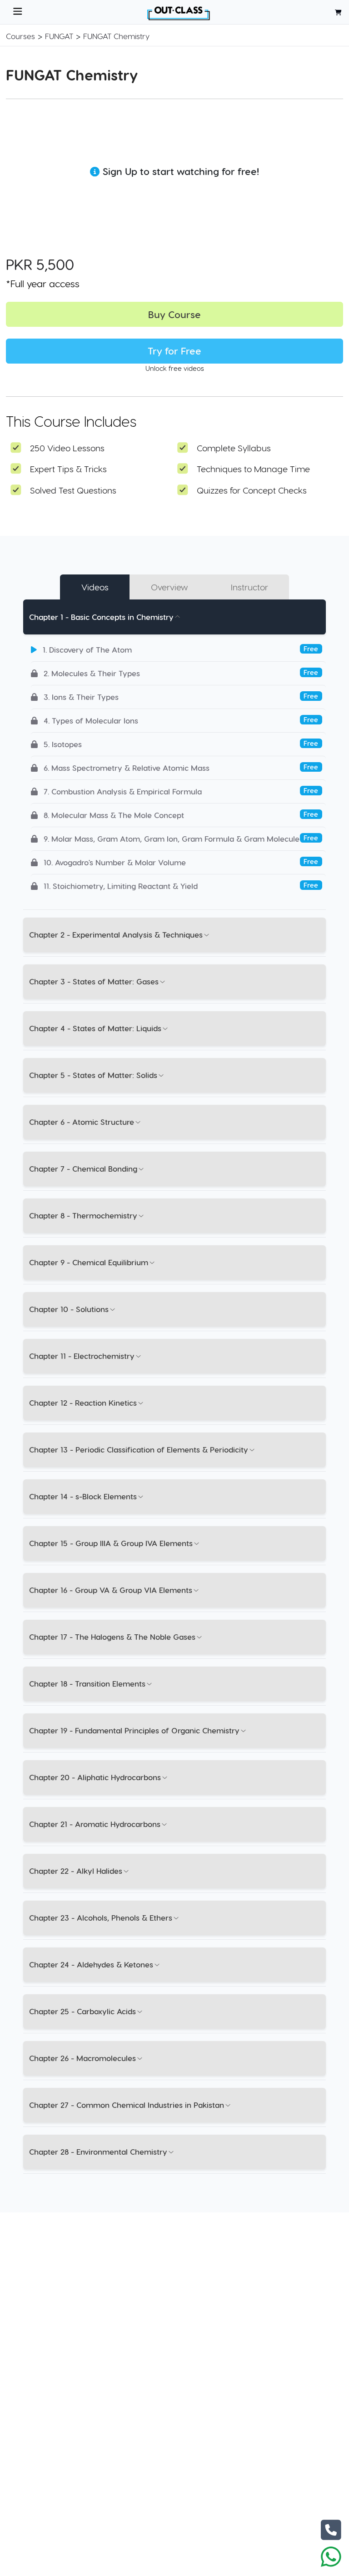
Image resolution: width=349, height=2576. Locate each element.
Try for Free (174, 351)
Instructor (249, 587)
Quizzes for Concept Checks (252, 490)
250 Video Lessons (67, 448)
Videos (95, 587)
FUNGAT (59, 36)
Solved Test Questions (73, 490)
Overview (170, 587)
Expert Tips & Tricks (68, 469)
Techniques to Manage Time (253, 469)
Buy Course (174, 314)
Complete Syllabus (234, 448)
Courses (20, 36)
